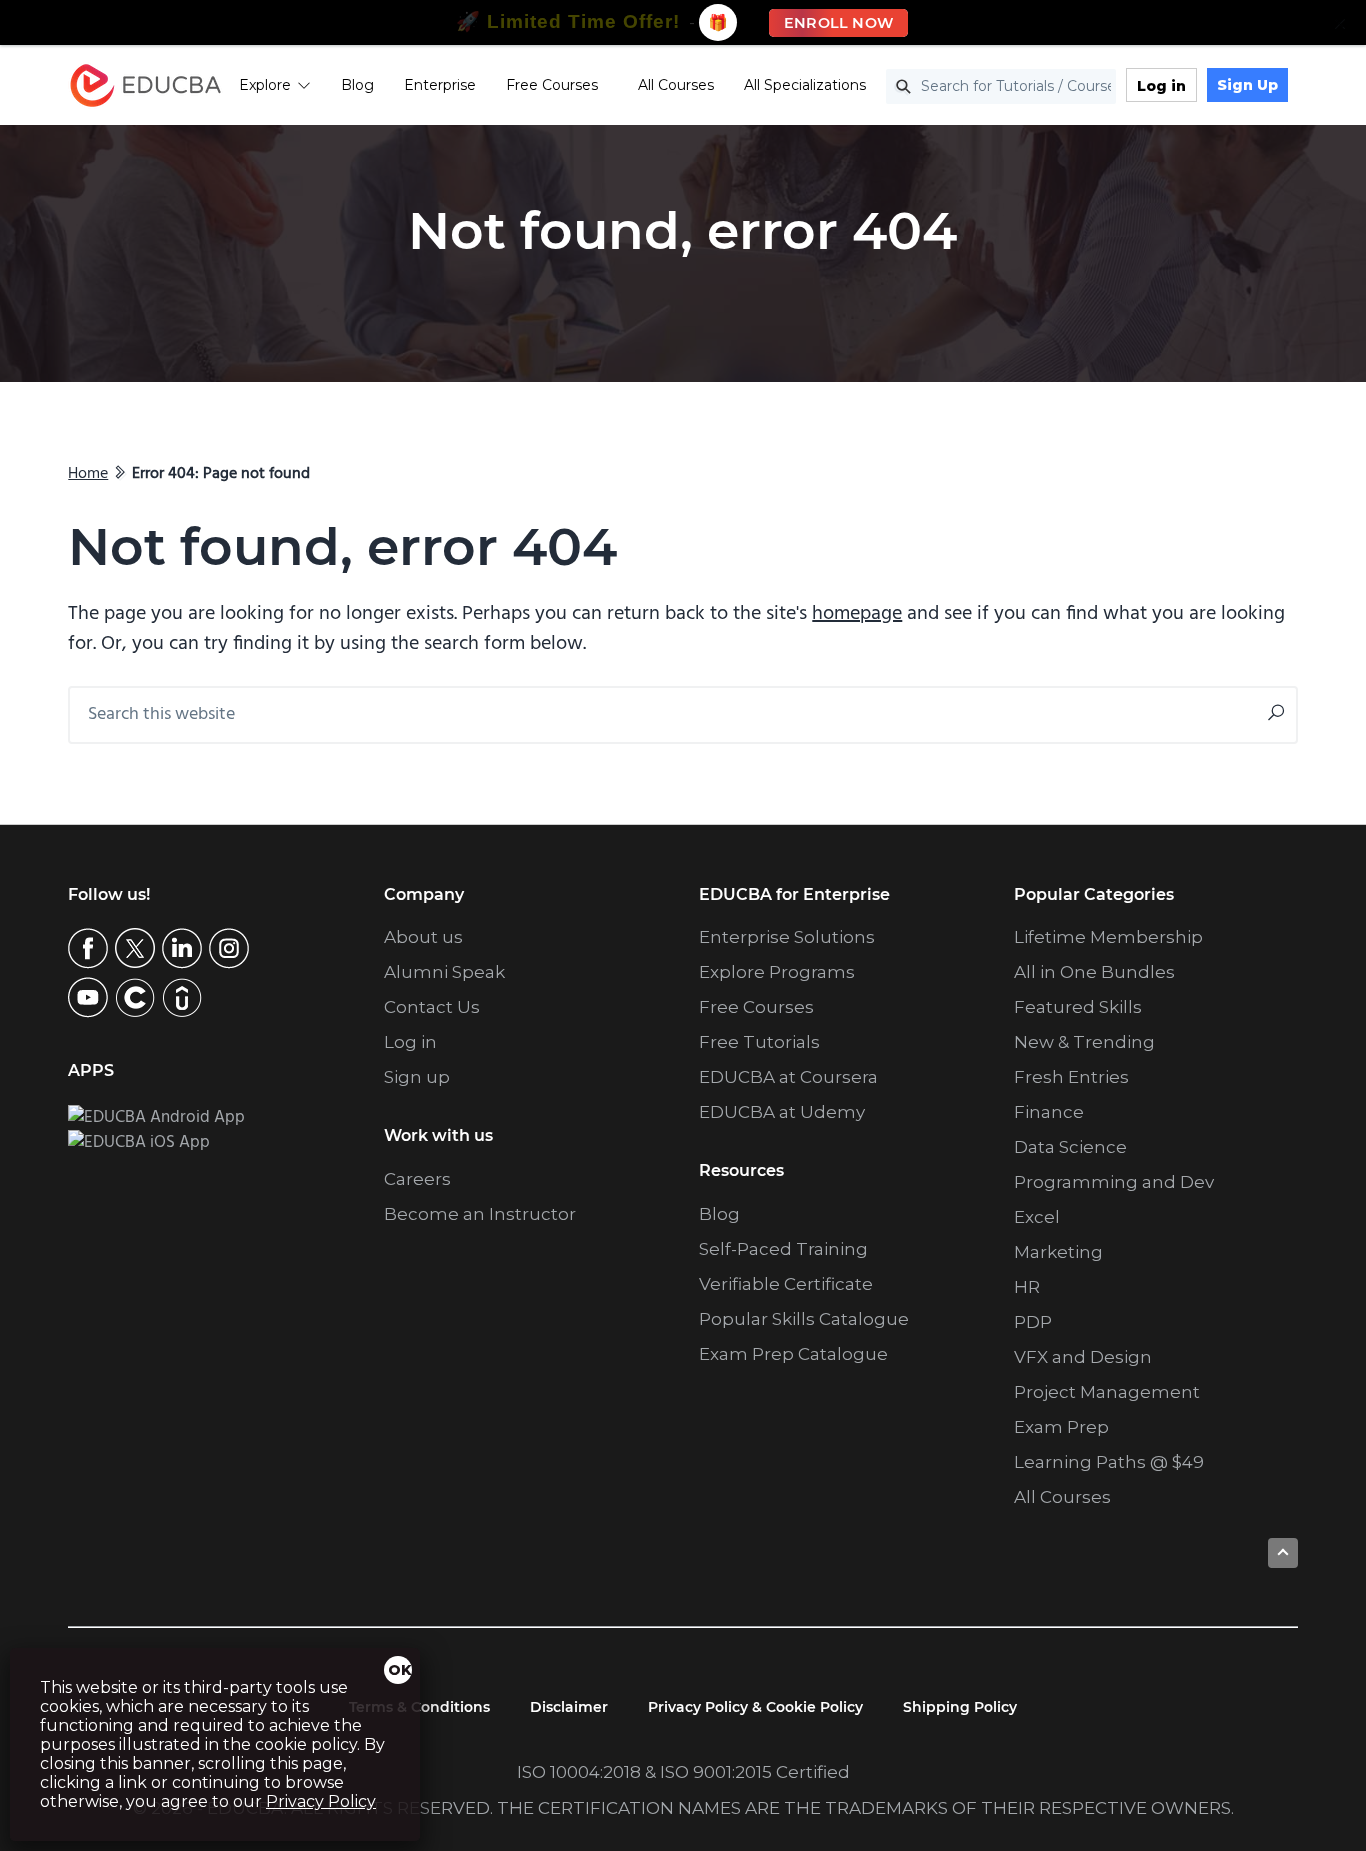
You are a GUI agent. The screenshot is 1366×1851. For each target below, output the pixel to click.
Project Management (1107, 1392)
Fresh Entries (1071, 1077)
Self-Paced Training (783, 1249)
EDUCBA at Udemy (782, 1112)
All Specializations (805, 85)
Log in (1161, 86)
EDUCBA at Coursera (788, 1077)
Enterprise (440, 85)
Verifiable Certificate (786, 1284)
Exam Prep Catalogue (793, 1354)
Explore (265, 85)
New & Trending (1084, 1042)
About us (423, 937)
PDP (1033, 1322)
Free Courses (552, 85)
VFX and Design (1083, 1357)
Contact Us (432, 1007)
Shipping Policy (960, 1707)
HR (1027, 1287)
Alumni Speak (444, 972)
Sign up (417, 1077)
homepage (857, 614)
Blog (357, 85)
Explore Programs (777, 972)
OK (400, 1670)
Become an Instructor (480, 1214)
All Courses (676, 85)
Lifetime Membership (1108, 937)
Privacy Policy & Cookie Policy (755, 1707)
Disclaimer (569, 1707)
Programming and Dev (1114, 1182)
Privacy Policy (321, 1801)
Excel (1037, 1217)
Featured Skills (1078, 1007)
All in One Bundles (1094, 972)
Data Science (1070, 1147)
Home (88, 474)
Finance (1049, 1112)
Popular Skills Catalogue (804, 1319)
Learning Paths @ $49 (1109, 1462)
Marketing (1058, 1252)
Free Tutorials (759, 1042)
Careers (417, 1179)
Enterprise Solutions (787, 937)
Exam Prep (1061, 1427)
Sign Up (1247, 85)
